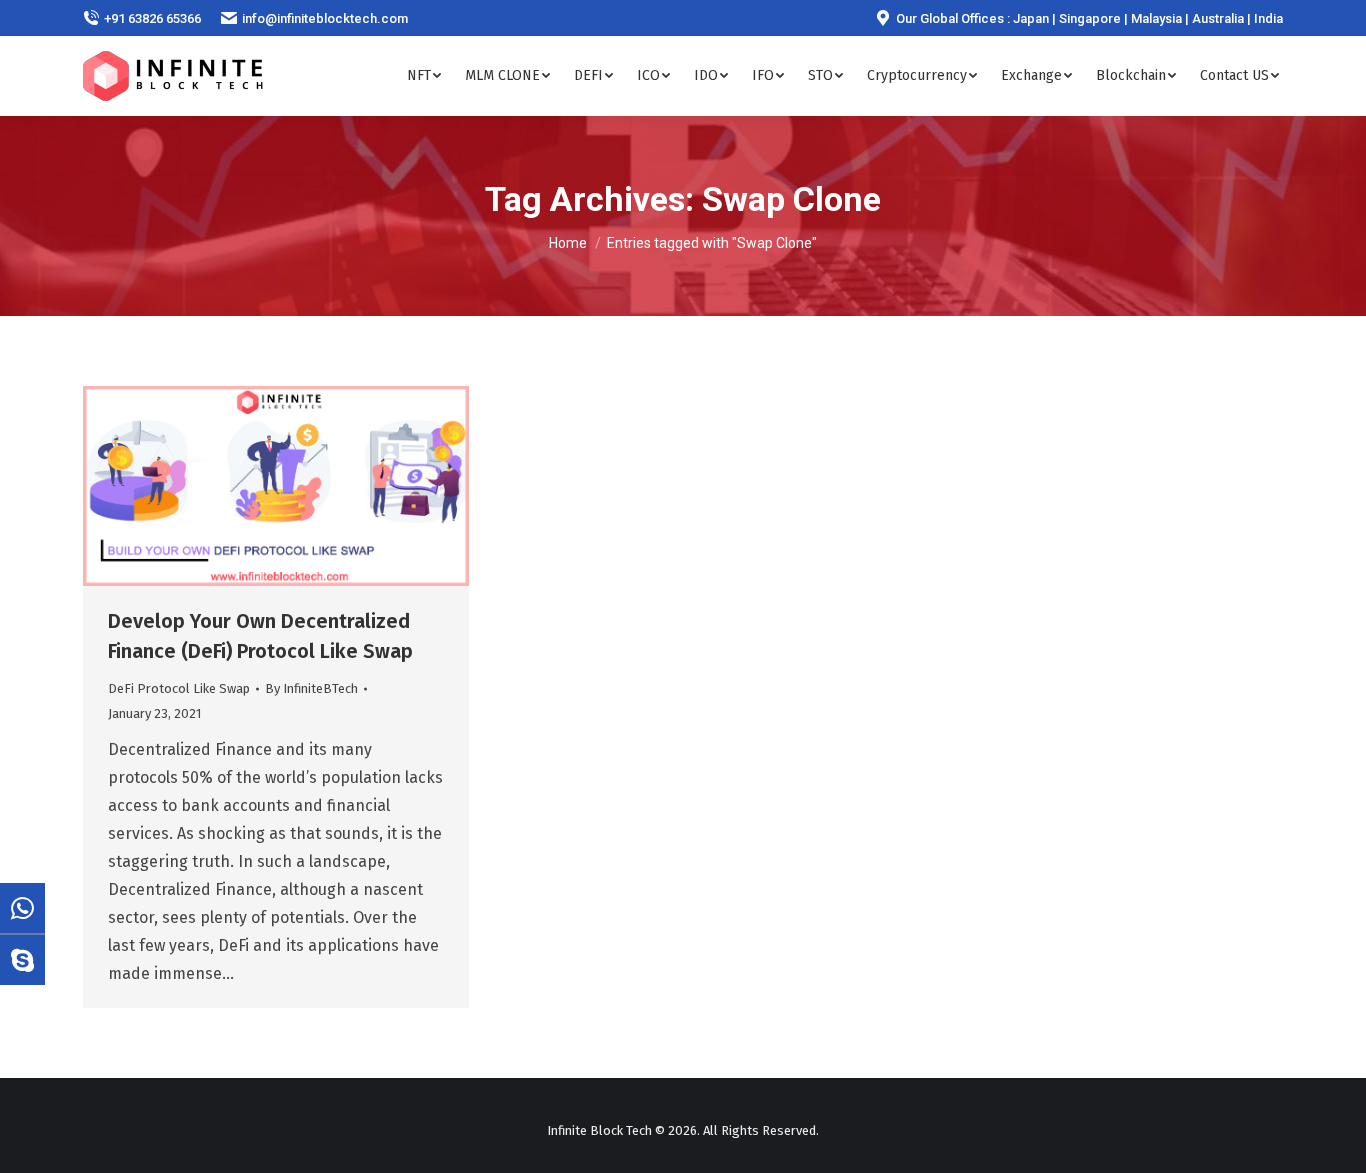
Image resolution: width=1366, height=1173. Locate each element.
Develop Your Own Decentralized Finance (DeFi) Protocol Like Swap (260, 636)
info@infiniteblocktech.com (325, 18)
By (311, 688)
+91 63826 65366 (152, 18)
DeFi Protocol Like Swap (179, 688)
